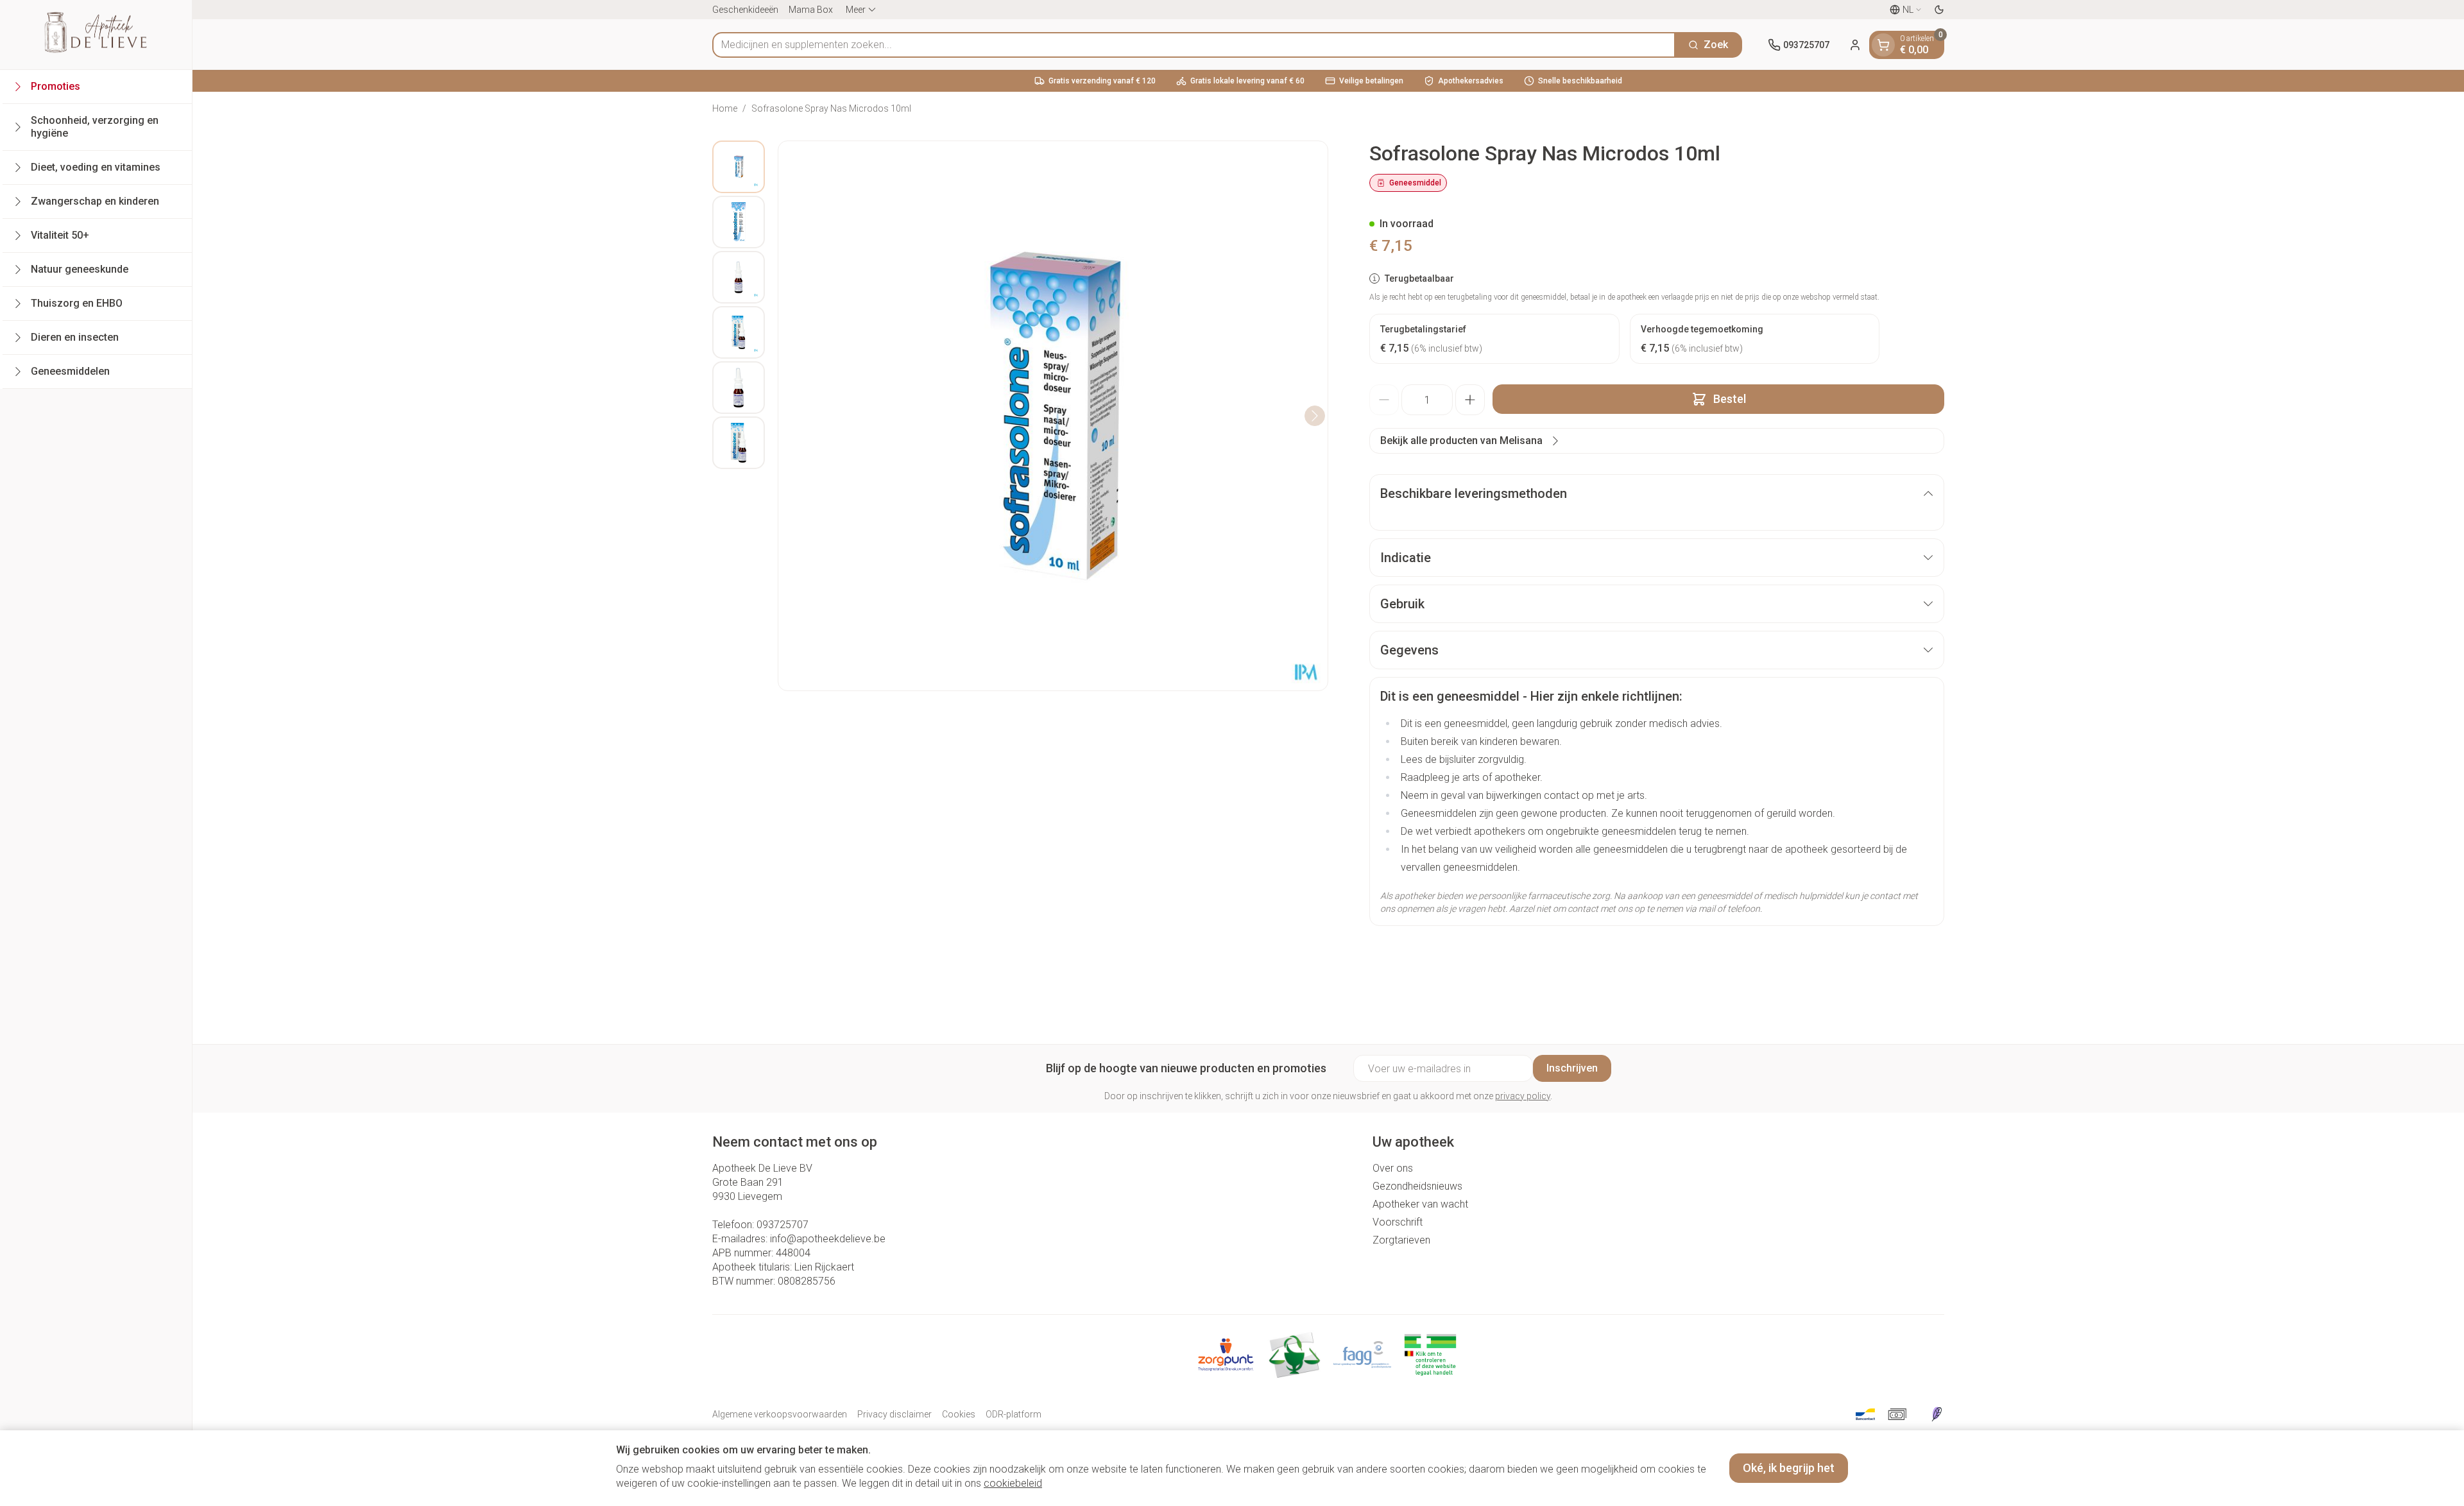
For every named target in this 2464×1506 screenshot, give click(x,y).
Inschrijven (1572, 1068)
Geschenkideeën (745, 10)
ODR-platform (1014, 1414)
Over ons (1393, 1168)
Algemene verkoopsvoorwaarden (780, 1414)
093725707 (783, 1225)
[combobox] (1194, 45)
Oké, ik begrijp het (1789, 1468)
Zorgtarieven (1401, 1240)
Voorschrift (1398, 1222)
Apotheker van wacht (1420, 1204)
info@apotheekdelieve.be (828, 1239)
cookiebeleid (1013, 1483)
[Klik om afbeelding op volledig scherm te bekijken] (1053, 416)
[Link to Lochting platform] (1937, 1414)
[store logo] (96, 35)
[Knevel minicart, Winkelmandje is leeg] (1883, 45)
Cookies (959, 1414)
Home (725, 108)
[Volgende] (1315, 416)
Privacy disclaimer (894, 1414)
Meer (856, 10)
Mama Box (811, 10)
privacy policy (1523, 1096)
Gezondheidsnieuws (1417, 1186)
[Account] (1855, 45)
